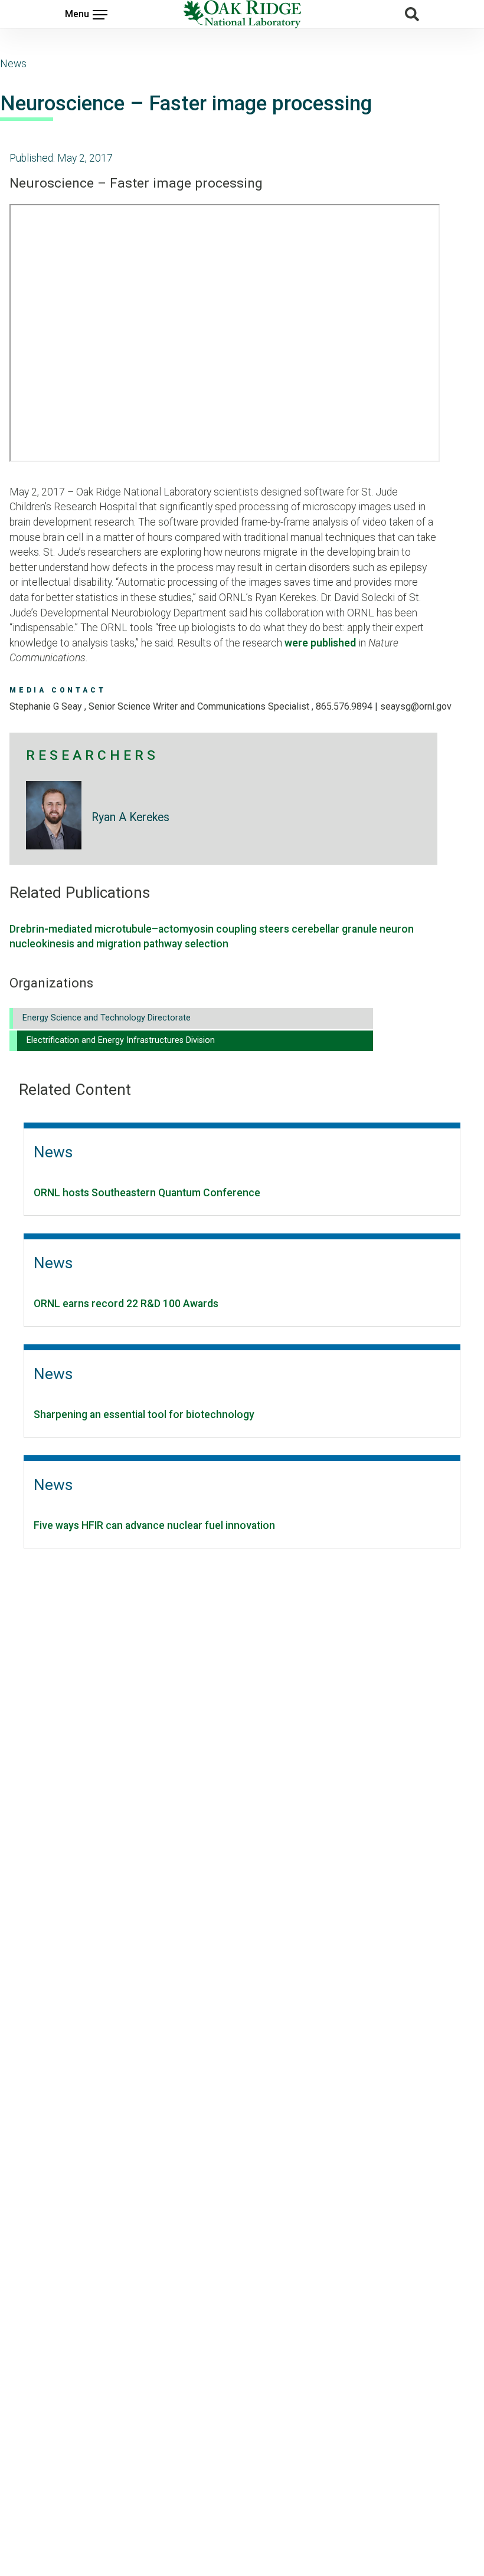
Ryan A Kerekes (130, 817)
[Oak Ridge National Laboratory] (242, 14)
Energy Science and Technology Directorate (107, 1018)
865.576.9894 (344, 706)
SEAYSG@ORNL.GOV (416, 706)
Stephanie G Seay (47, 706)
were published (320, 643)
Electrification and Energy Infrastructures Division (121, 1040)
